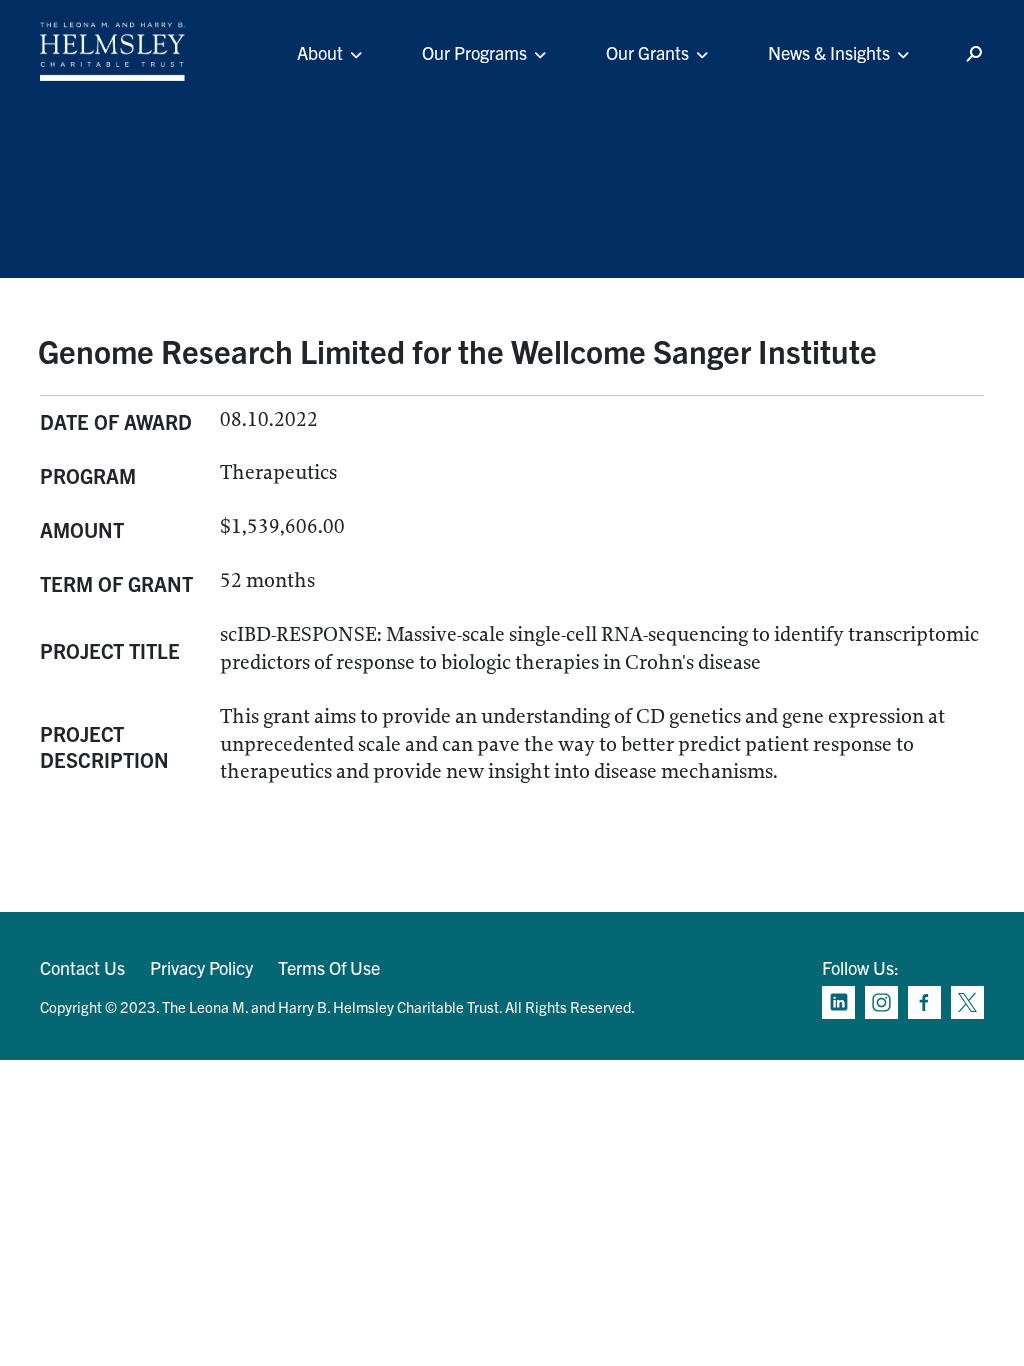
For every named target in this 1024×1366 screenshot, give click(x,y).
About (320, 52)
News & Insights (829, 52)
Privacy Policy (201, 967)
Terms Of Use (329, 967)
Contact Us (82, 967)
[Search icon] (974, 54)
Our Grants (647, 52)
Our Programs (474, 52)
